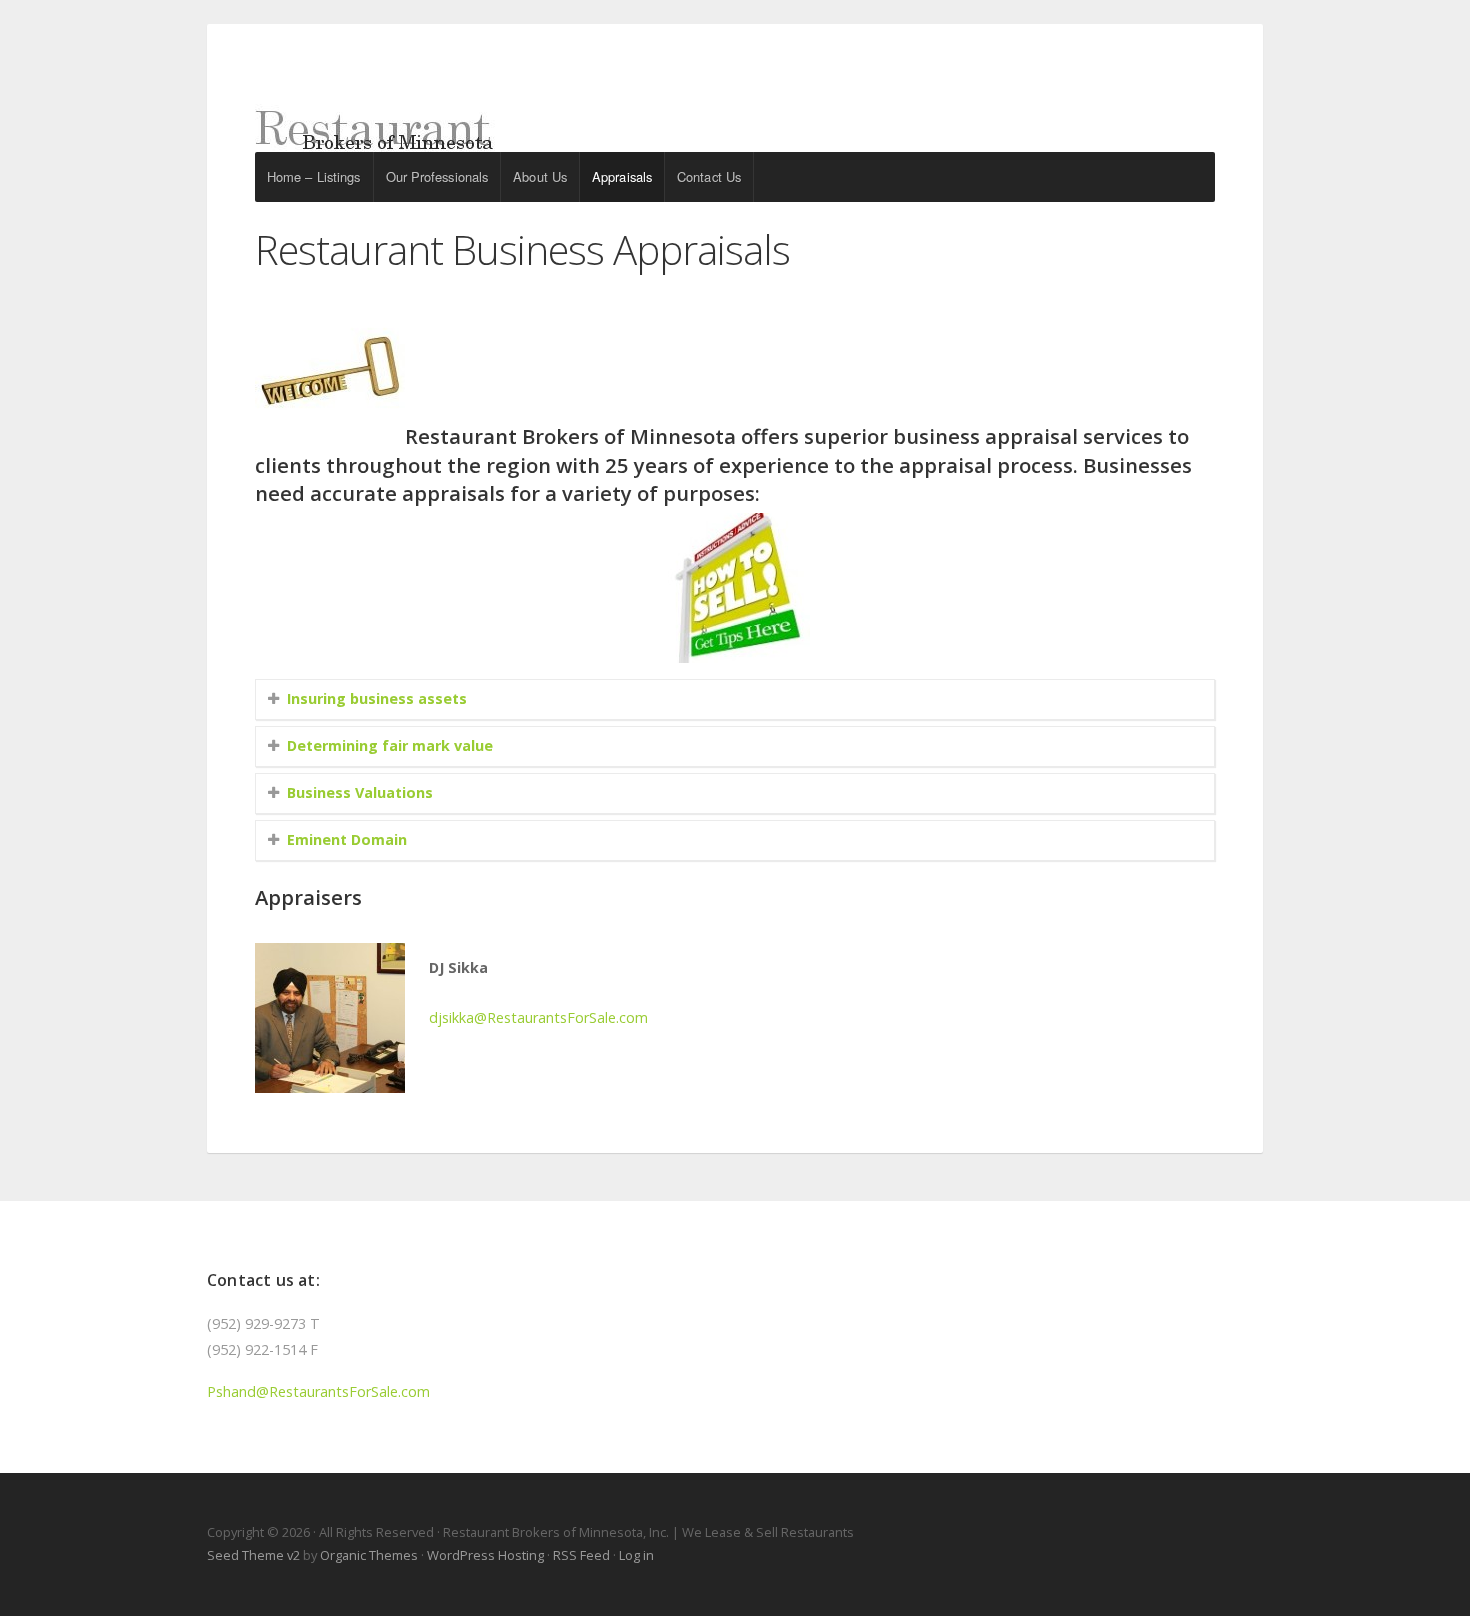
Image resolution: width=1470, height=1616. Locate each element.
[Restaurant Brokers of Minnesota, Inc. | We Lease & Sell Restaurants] (735, 112)
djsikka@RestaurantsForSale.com (538, 1017)
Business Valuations (360, 792)
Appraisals (622, 176)
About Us (540, 176)
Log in (636, 1555)
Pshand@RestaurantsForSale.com (318, 1391)
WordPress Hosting (485, 1555)
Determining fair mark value (390, 745)
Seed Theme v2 (253, 1555)
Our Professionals (437, 176)
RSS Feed (581, 1555)
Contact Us (709, 176)
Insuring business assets (377, 698)
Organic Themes (369, 1555)
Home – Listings (314, 176)
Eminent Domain (347, 839)
